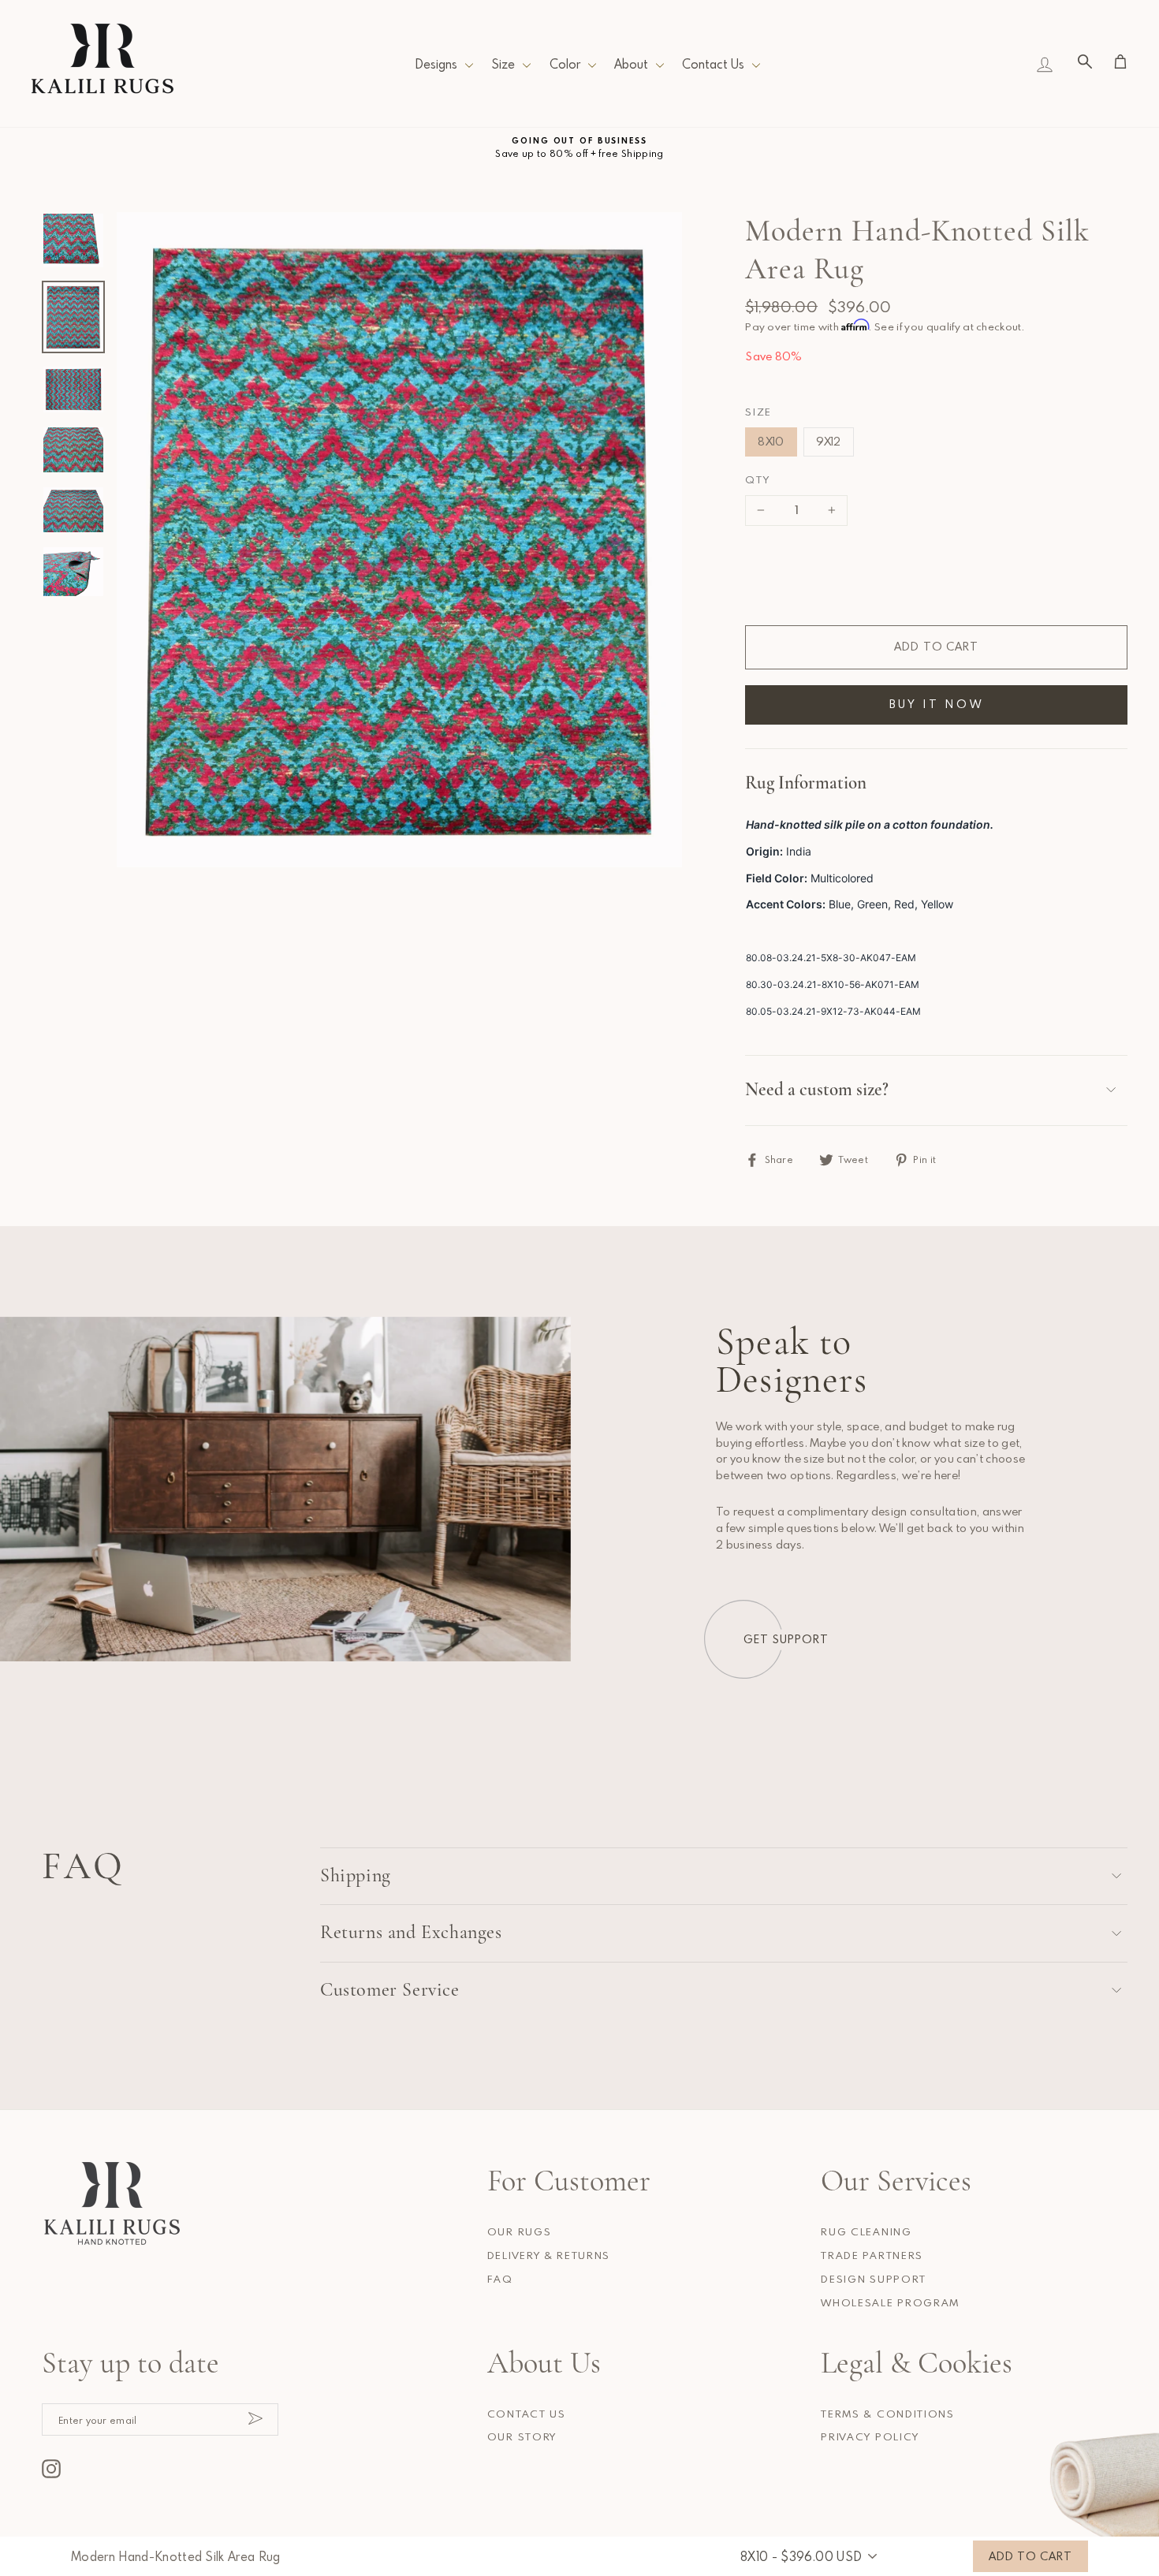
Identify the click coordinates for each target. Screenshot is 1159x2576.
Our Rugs (519, 2231)
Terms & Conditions (887, 2414)
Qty (757, 479)
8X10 (771, 441)
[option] (579, 148)
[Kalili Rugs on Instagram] (51, 2469)
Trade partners (872, 2255)
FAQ (500, 2279)
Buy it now (937, 704)
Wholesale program (890, 2302)
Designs (436, 64)
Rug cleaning (866, 2231)
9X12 (829, 441)
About (631, 64)
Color (565, 64)
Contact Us (713, 64)
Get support (786, 1639)
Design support (874, 2279)
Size (503, 64)
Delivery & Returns (549, 2255)
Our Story (522, 2436)
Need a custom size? (817, 1090)
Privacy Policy (870, 2436)
